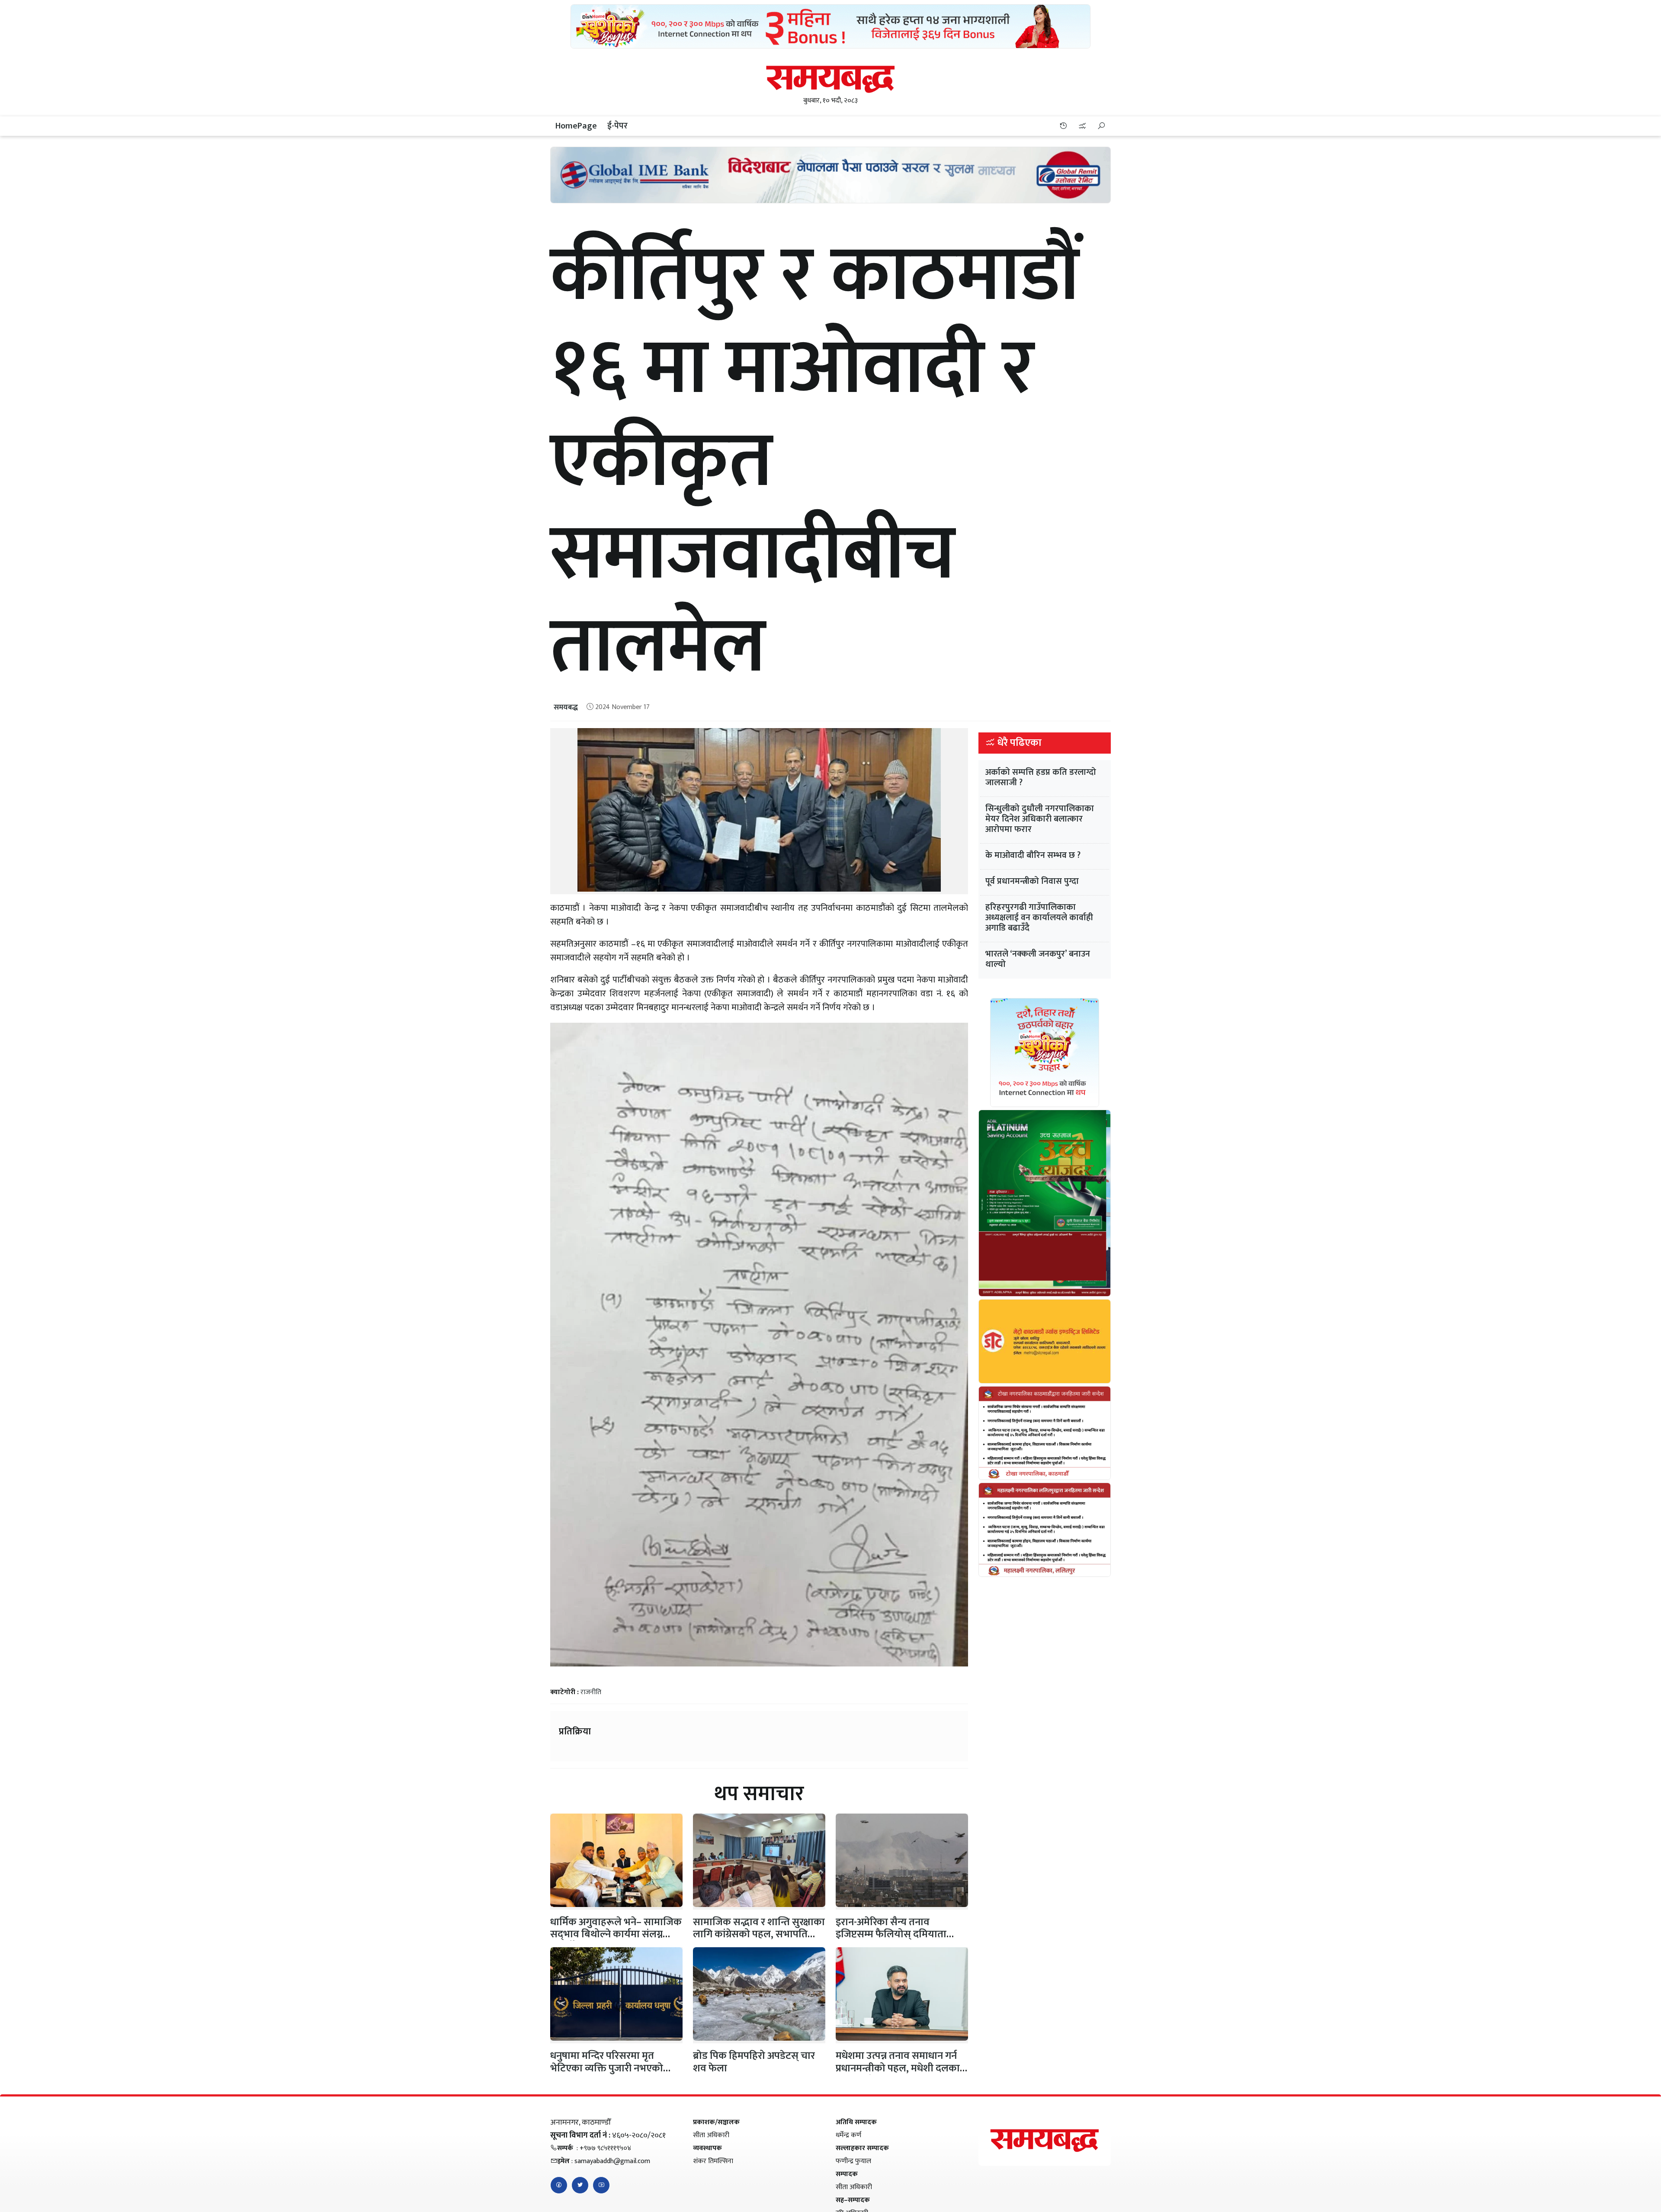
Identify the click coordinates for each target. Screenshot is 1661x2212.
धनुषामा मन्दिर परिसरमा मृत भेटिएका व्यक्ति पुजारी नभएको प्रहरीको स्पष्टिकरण (607, 2068)
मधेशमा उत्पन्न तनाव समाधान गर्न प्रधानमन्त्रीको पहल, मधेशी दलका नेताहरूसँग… (898, 2068)
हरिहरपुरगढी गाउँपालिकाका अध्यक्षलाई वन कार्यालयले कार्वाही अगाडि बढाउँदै (1039, 918)
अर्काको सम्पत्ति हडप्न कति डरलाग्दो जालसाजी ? (1041, 777)
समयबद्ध (566, 707)
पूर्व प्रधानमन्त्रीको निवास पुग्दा (1032, 881)
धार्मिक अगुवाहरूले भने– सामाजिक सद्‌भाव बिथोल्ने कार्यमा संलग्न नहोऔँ (616, 1935)
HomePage (576, 126)
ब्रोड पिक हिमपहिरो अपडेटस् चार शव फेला (754, 2062)
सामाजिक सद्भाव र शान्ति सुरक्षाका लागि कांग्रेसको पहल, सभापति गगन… (759, 1935)
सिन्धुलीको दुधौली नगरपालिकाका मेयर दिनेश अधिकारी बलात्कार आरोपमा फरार (1040, 819)
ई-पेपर (617, 126)
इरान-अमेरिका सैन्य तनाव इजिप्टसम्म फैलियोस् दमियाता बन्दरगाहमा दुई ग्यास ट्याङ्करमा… (896, 1935)
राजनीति (591, 1692)
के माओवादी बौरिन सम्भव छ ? (1033, 855)
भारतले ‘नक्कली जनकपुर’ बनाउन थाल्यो (1038, 959)
